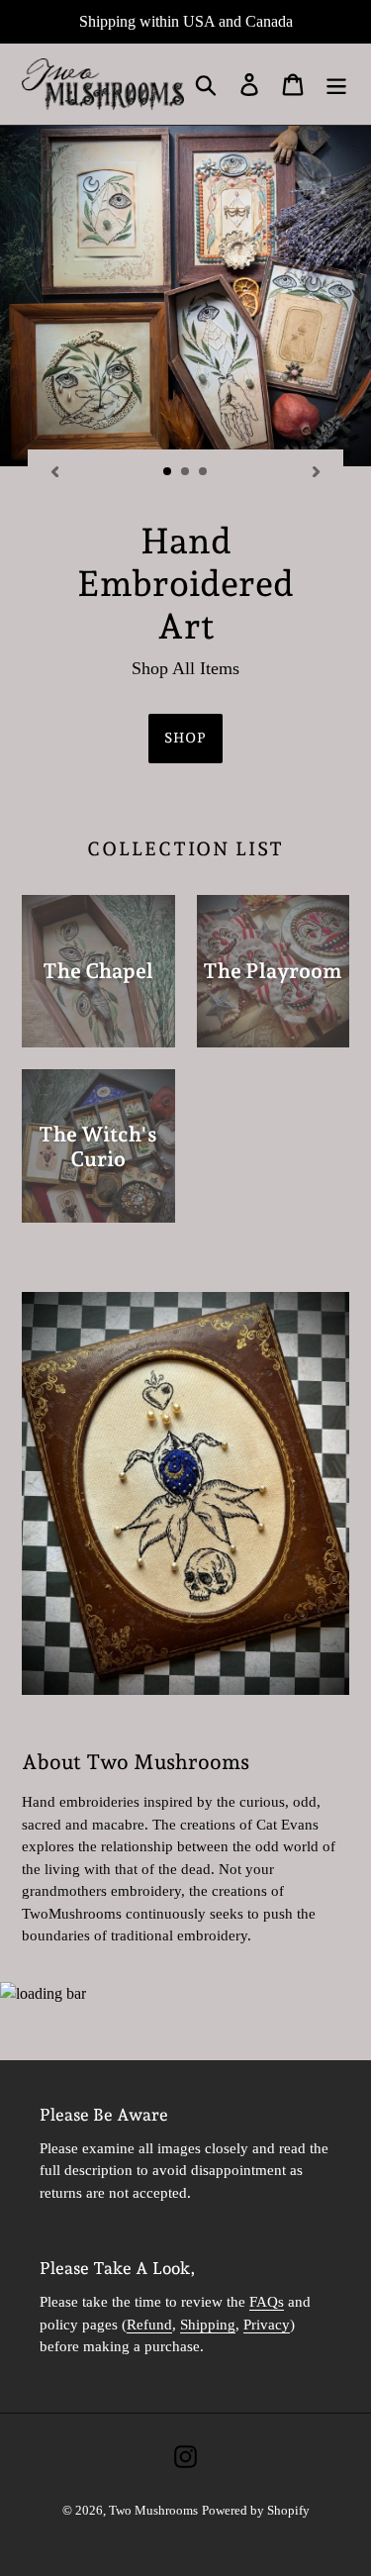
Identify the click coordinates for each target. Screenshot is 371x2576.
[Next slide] (317, 471)
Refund (149, 2325)
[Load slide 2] (186, 472)
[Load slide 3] (204, 472)
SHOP (185, 738)
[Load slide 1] (168, 472)
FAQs (267, 2302)
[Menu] (336, 85)
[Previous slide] (54, 471)
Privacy (267, 2325)
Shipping (208, 2325)
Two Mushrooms (153, 2510)
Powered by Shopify (256, 2510)
